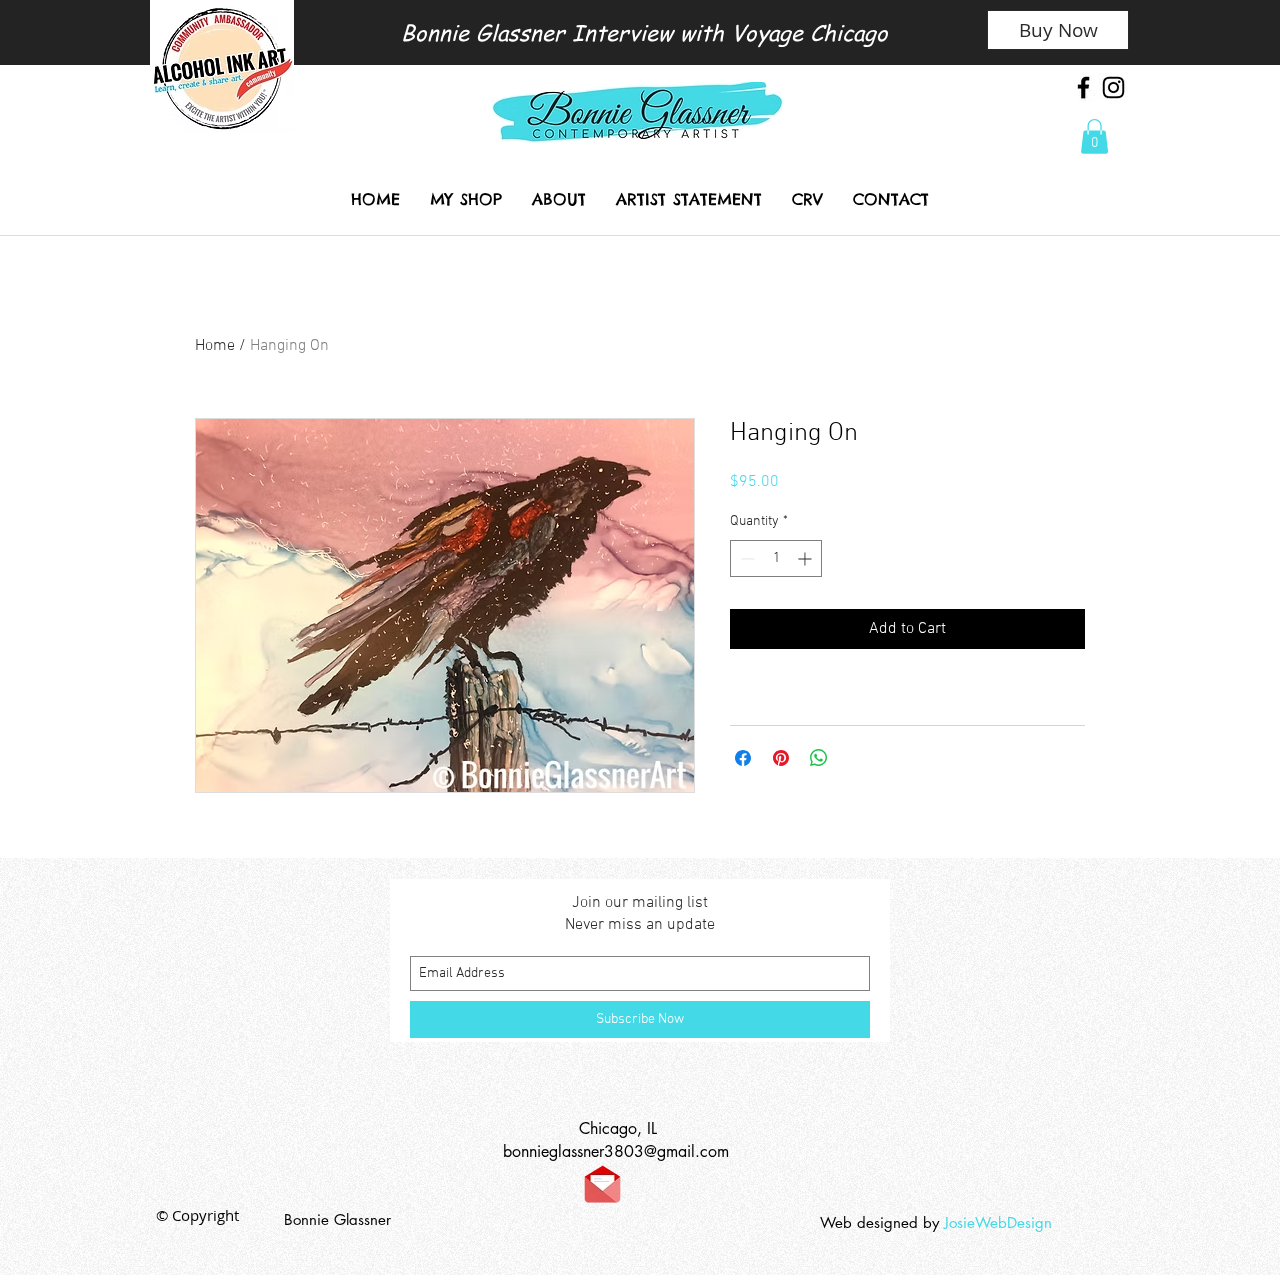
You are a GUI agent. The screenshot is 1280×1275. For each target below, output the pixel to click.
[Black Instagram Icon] (1113, 87)
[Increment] (806, 558)
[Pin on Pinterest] (781, 758)
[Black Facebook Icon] (1083, 87)
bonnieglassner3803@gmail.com (616, 1151)
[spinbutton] (776, 558)
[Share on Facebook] (743, 758)
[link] (1094, 136)
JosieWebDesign (1000, 1222)
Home (215, 346)
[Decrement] (745, 558)
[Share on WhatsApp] (819, 758)
